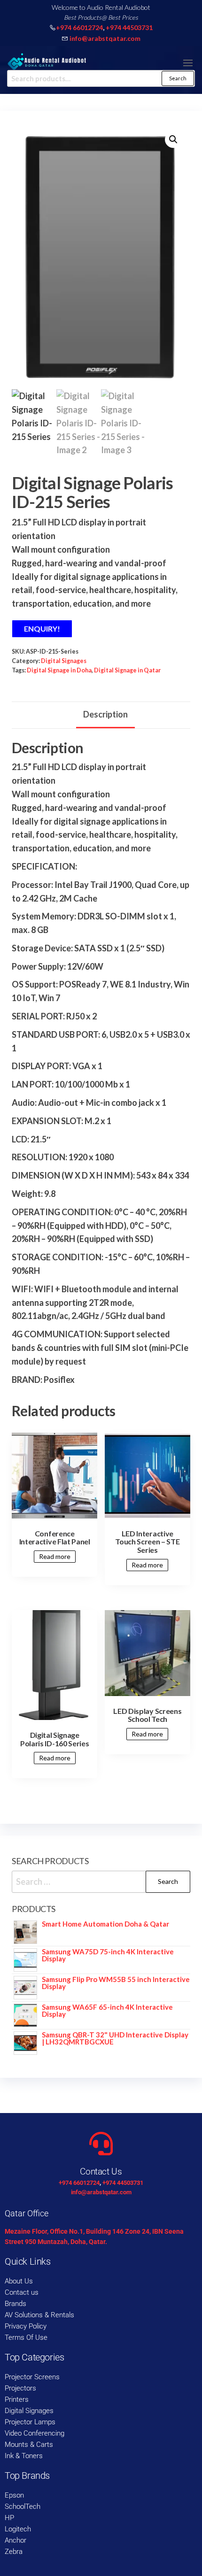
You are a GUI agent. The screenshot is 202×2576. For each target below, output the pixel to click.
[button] (188, 63)
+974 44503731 (129, 27)
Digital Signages (64, 661)
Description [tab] (105, 714)
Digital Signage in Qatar (127, 670)
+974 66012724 (79, 27)
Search (178, 78)
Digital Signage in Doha (59, 670)
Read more (55, 1556)
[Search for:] (101, 1882)
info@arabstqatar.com (105, 38)
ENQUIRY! (42, 629)
